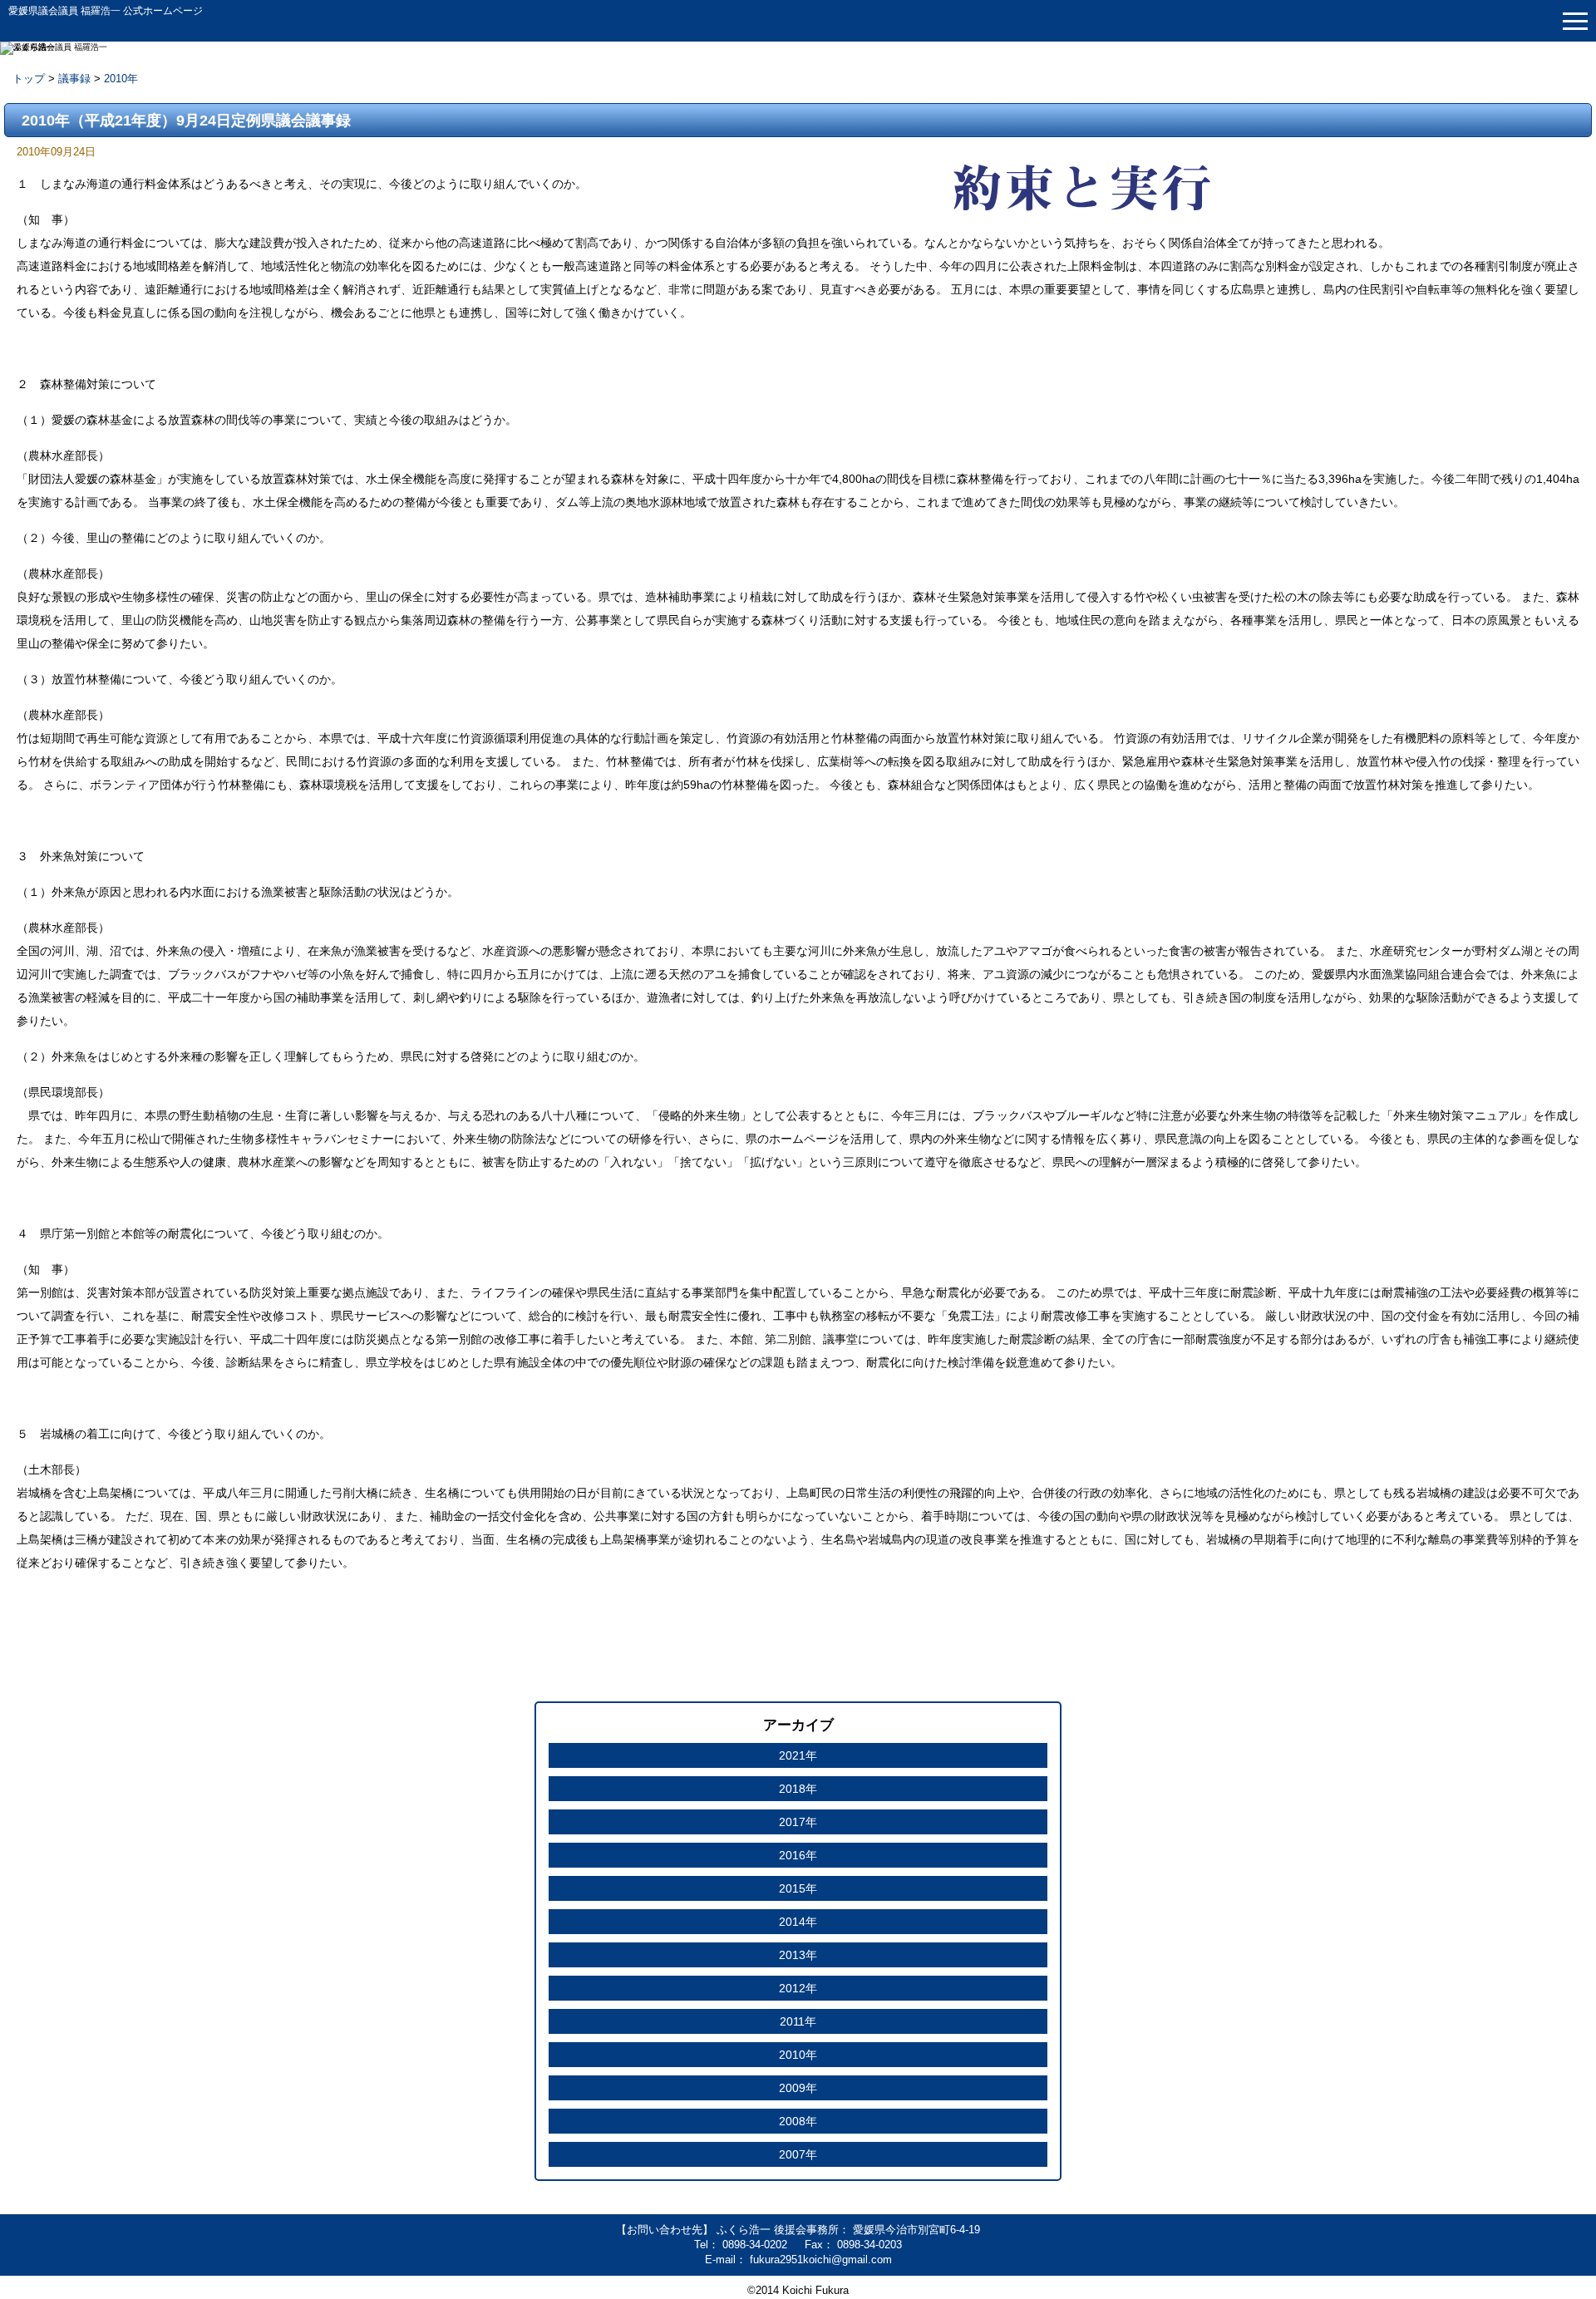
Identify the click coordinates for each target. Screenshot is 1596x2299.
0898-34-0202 (756, 2245)
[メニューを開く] (1575, 21)
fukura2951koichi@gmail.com (821, 2260)
